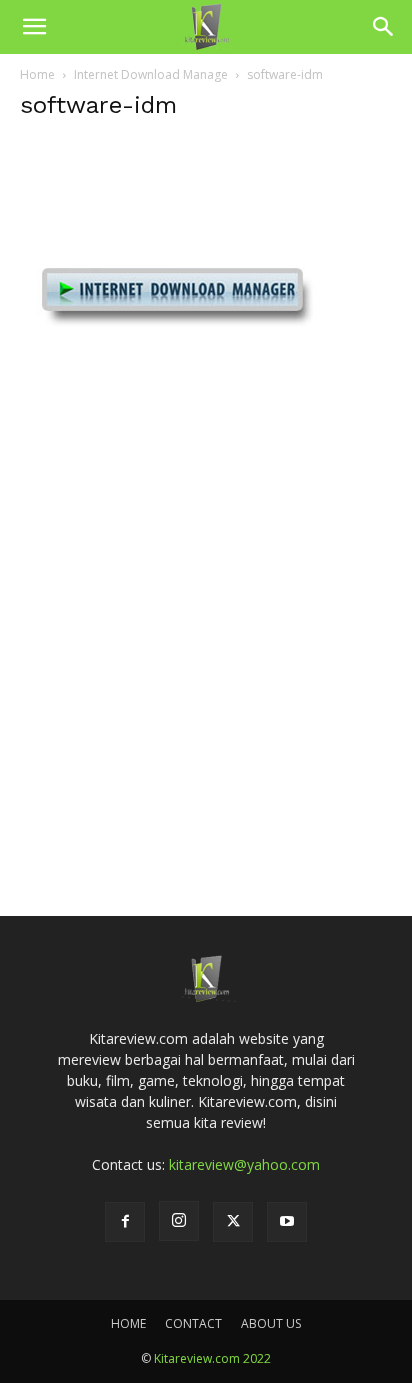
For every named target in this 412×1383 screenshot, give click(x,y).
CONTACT (193, 1323)
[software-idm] (170, 434)
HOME (128, 1323)
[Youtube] (287, 1222)
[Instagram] (179, 1221)
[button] (34, 27)
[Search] (384, 27)
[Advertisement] (206, 649)
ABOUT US (271, 1323)
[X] (233, 1222)
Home (37, 74)
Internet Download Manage (151, 74)
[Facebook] (125, 1222)
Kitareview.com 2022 (212, 1358)
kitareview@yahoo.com (244, 1164)
